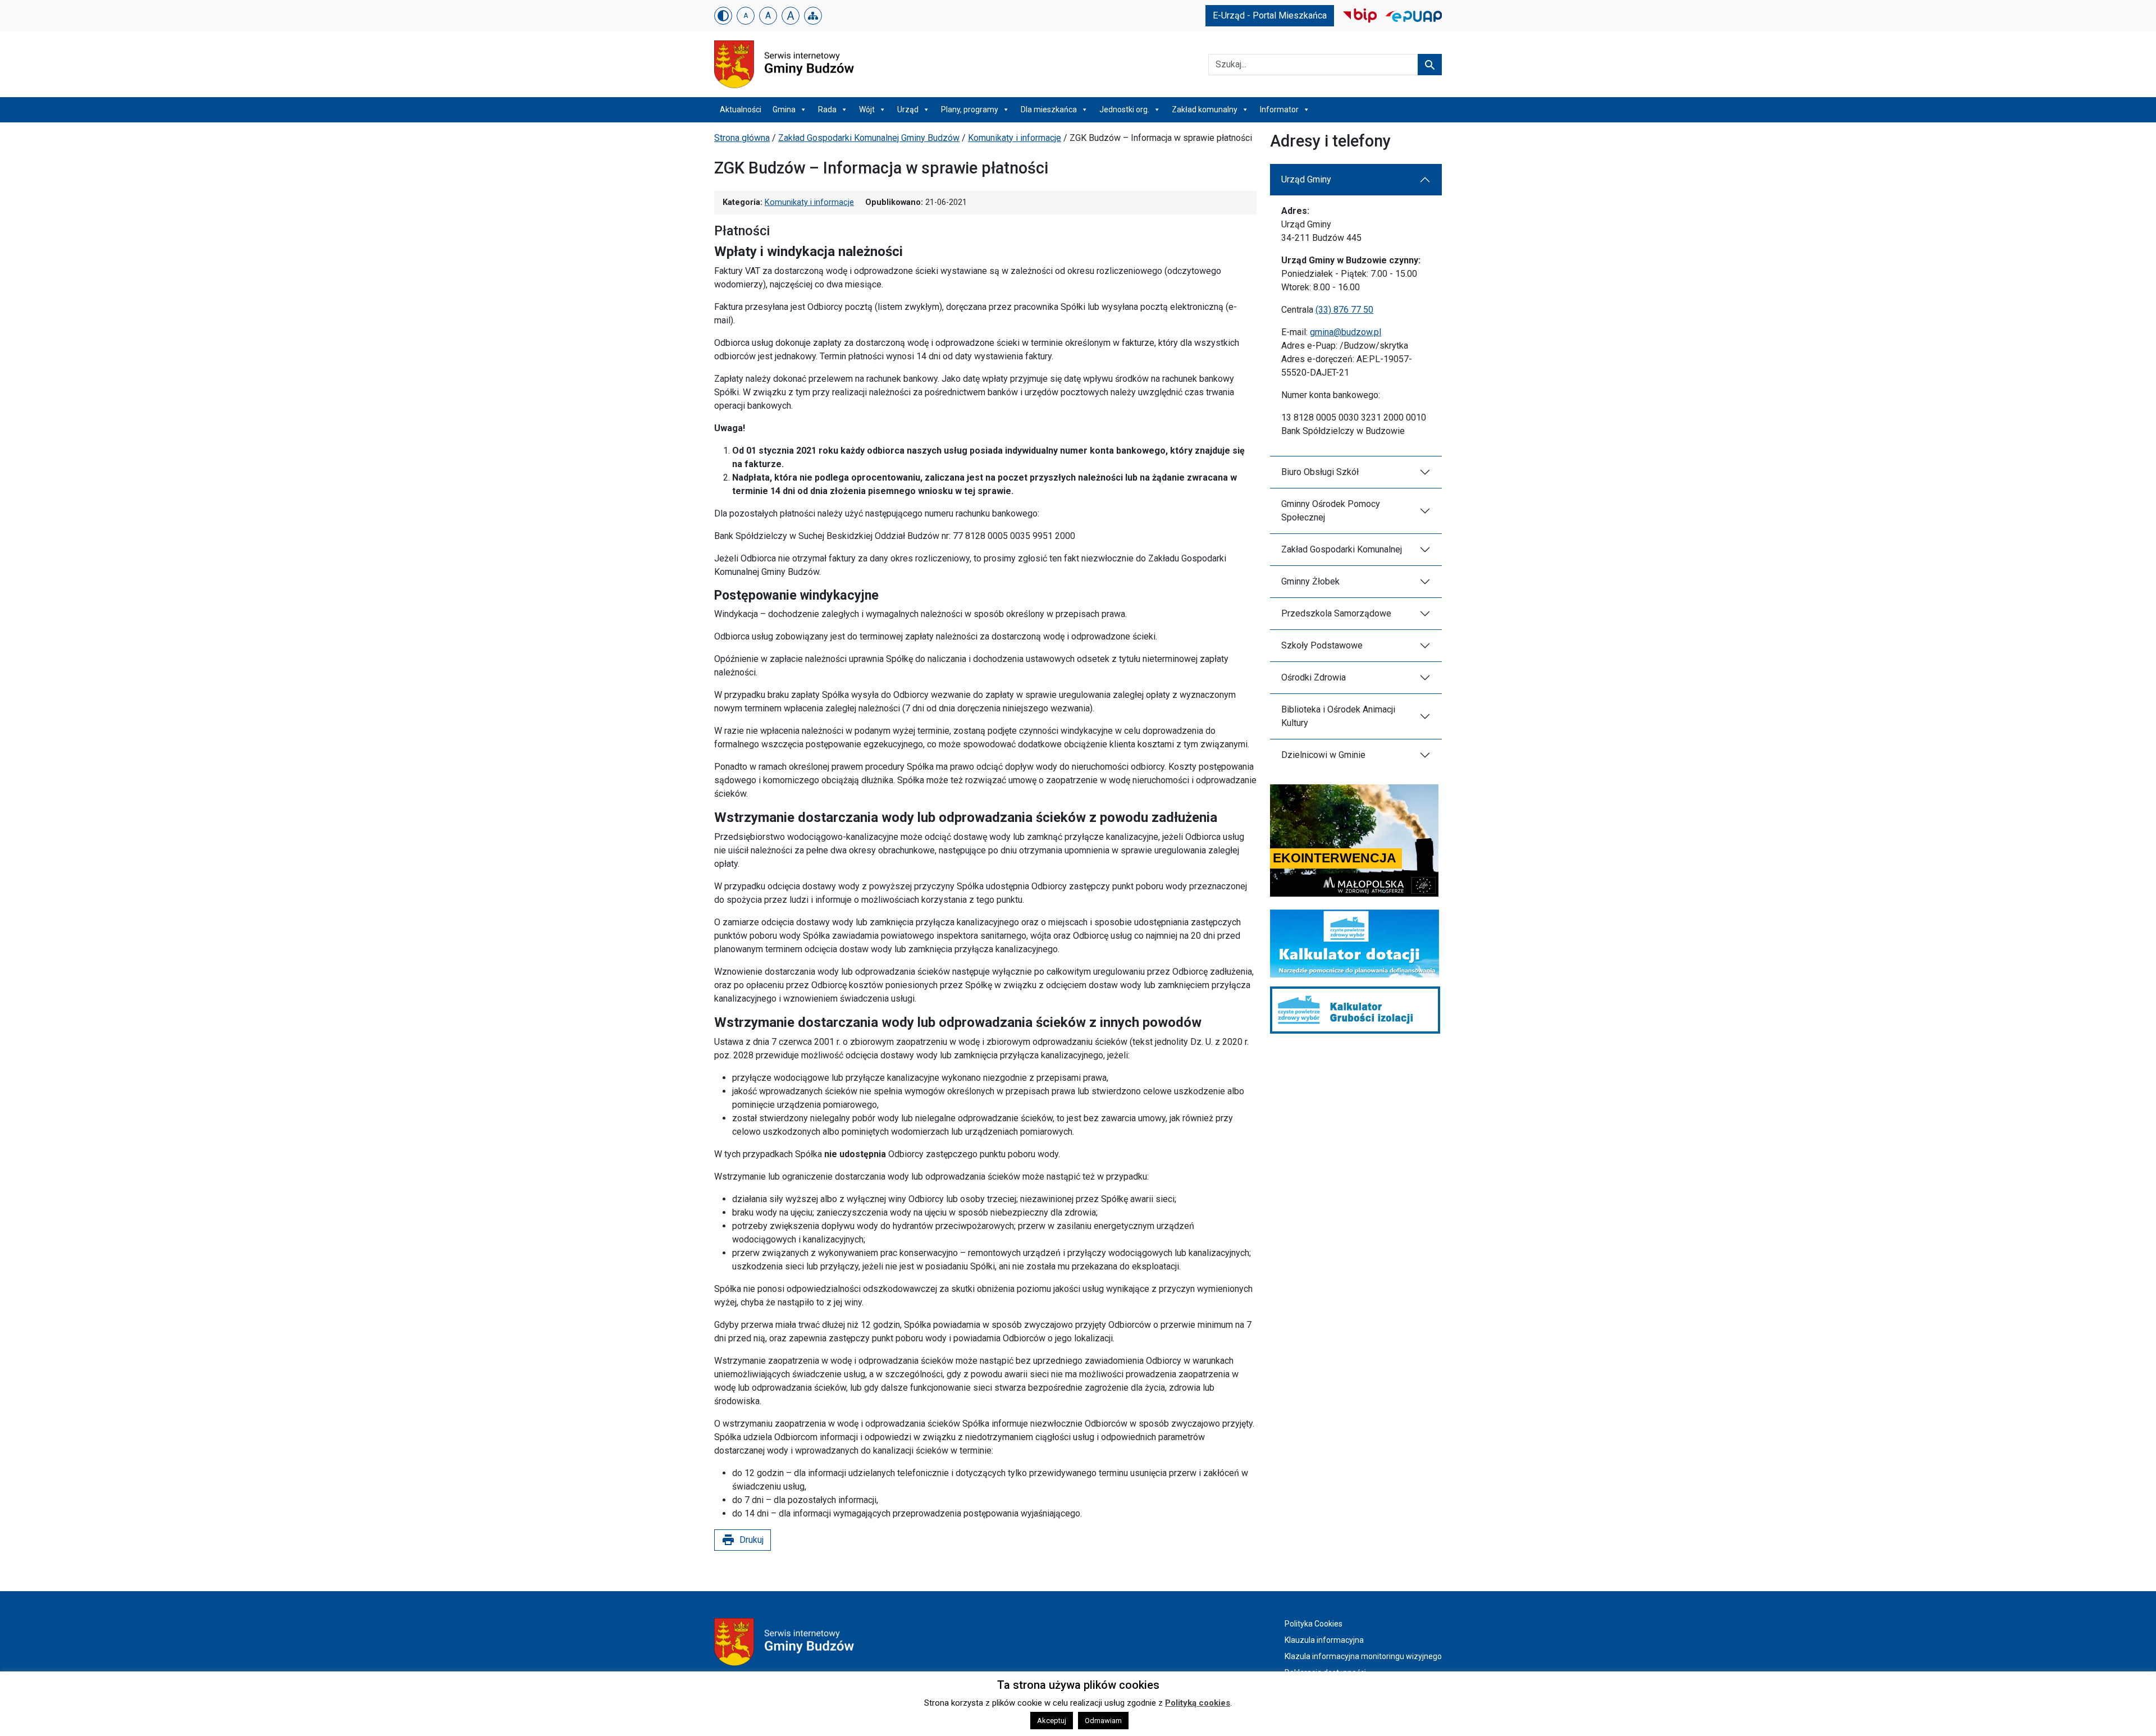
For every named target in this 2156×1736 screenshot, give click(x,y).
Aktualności (741, 109)
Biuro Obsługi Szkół (1320, 472)
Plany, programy (970, 109)
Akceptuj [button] (1052, 1721)
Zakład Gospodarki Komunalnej (1342, 549)
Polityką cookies (1198, 1703)
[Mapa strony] (813, 16)
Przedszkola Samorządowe (1336, 613)
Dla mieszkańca (1049, 109)
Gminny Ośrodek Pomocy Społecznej (1331, 511)
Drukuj (743, 1540)
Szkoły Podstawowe (1322, 645)
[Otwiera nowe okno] (1360, 15)
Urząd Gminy (1306, 179)
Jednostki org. (1124, 109)
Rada (827, 109)
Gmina (784, 109)
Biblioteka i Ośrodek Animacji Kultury (1338, 716)
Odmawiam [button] (1103, 1721)
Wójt (867, 109)
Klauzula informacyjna (1324, 1640)
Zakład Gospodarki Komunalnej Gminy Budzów (869, 138)
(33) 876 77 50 (1344, 310)
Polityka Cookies (1314, 1624)
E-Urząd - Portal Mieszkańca (1270, 15)
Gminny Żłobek (1310, 581)
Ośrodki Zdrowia (1314, 677)
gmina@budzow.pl (1346, 332)
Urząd (908, 109)
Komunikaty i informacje (1015, 138)
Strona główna (742, 138)
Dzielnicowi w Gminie (1323, 755)
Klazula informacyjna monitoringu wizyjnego (1363, 1656)
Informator (1279, 109)
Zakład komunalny (1205, 109)
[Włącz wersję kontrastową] (723, 16)
